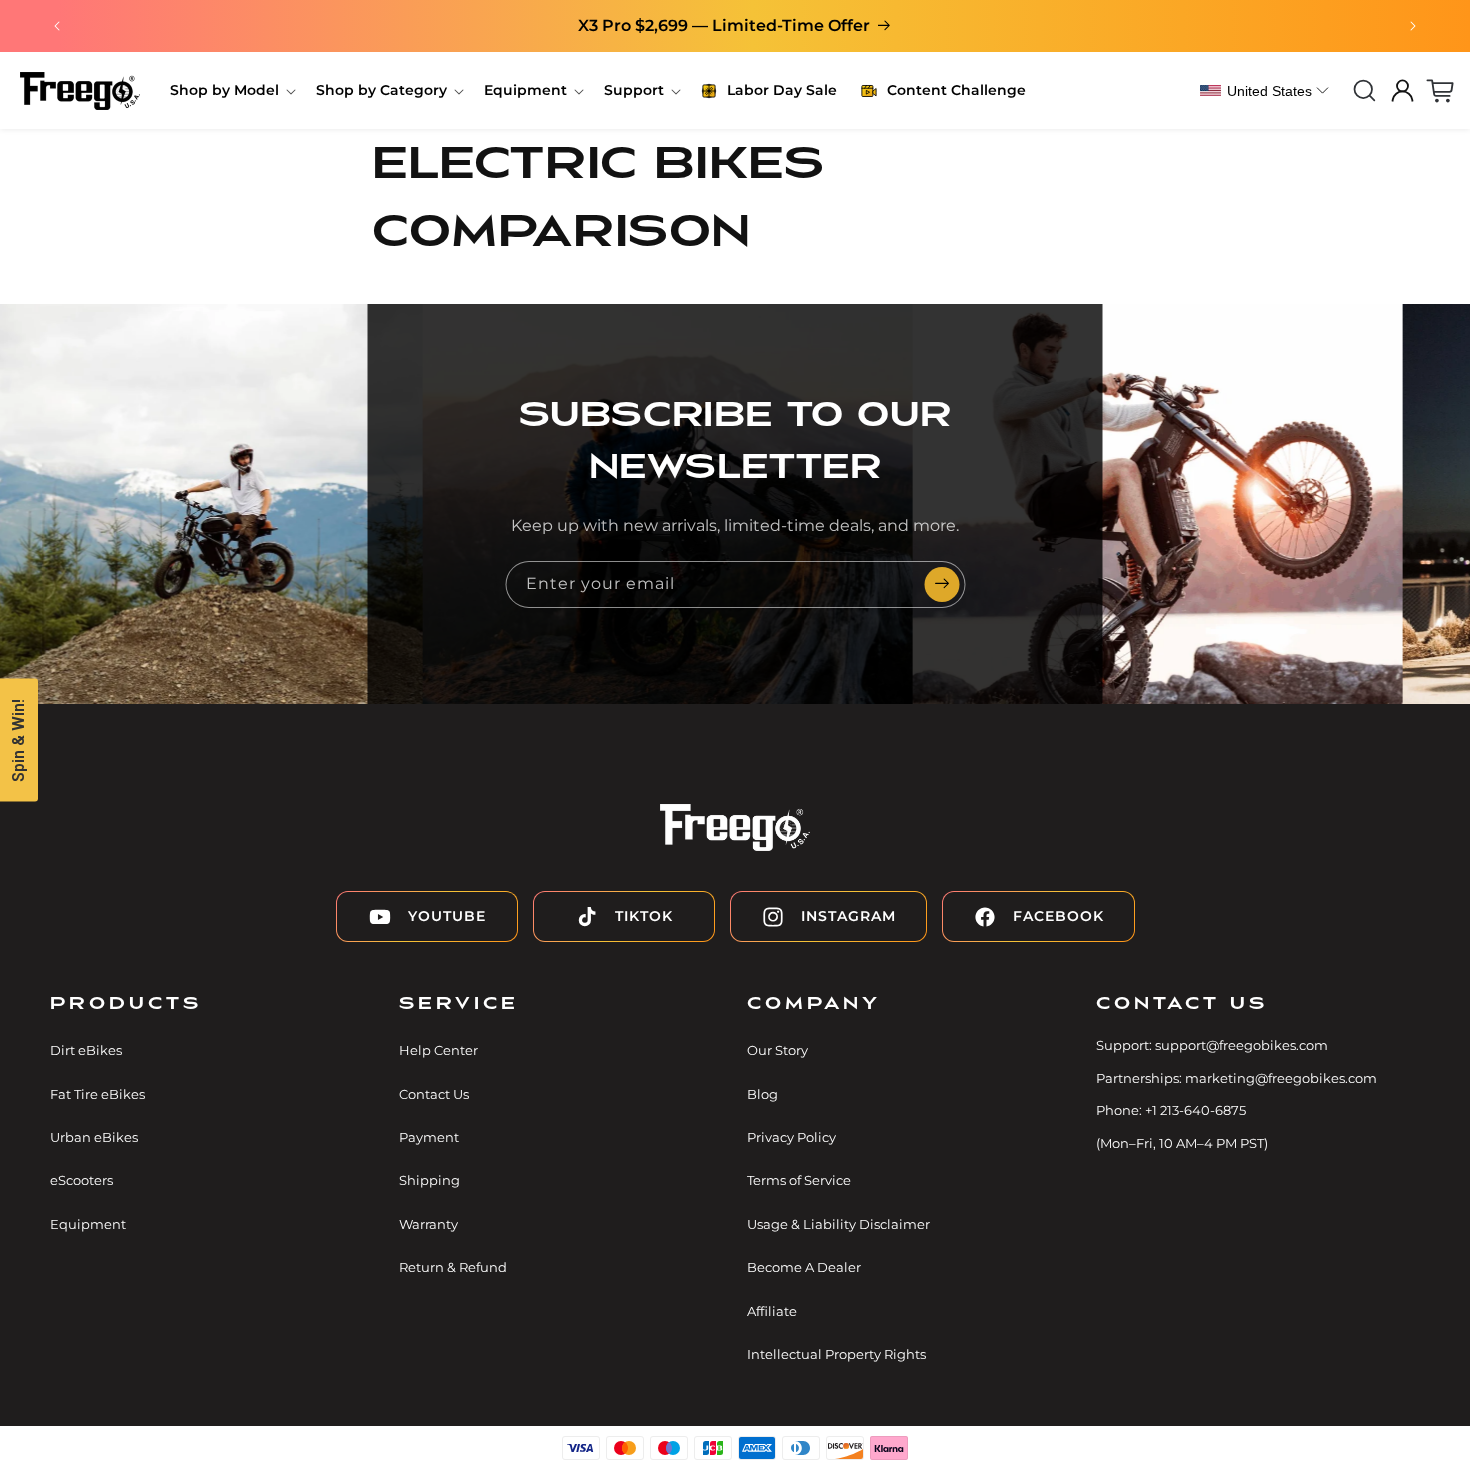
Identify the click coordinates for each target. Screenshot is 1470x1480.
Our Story (777, 1050)
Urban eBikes (94, 1137)
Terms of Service (799, 1180)
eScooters (81, 1180)
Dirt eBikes (86, 1050)
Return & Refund (453, 1267)
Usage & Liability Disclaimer (838, 1224)
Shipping (429, 1180)
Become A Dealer (804, 1267)
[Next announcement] (1413, 26)
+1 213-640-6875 (1195, 1110)
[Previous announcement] (57, 26)
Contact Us (434, 1094)
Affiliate (772, 1311)
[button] (231, 90)
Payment (429, 1137)
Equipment (88, 1224)
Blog (762, 1094)
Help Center (438, 1050)
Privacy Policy (791, 1137)
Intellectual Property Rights (836, 1354)
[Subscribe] (942, 584)
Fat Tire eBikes (97, 1094)
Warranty (428, 1224)
